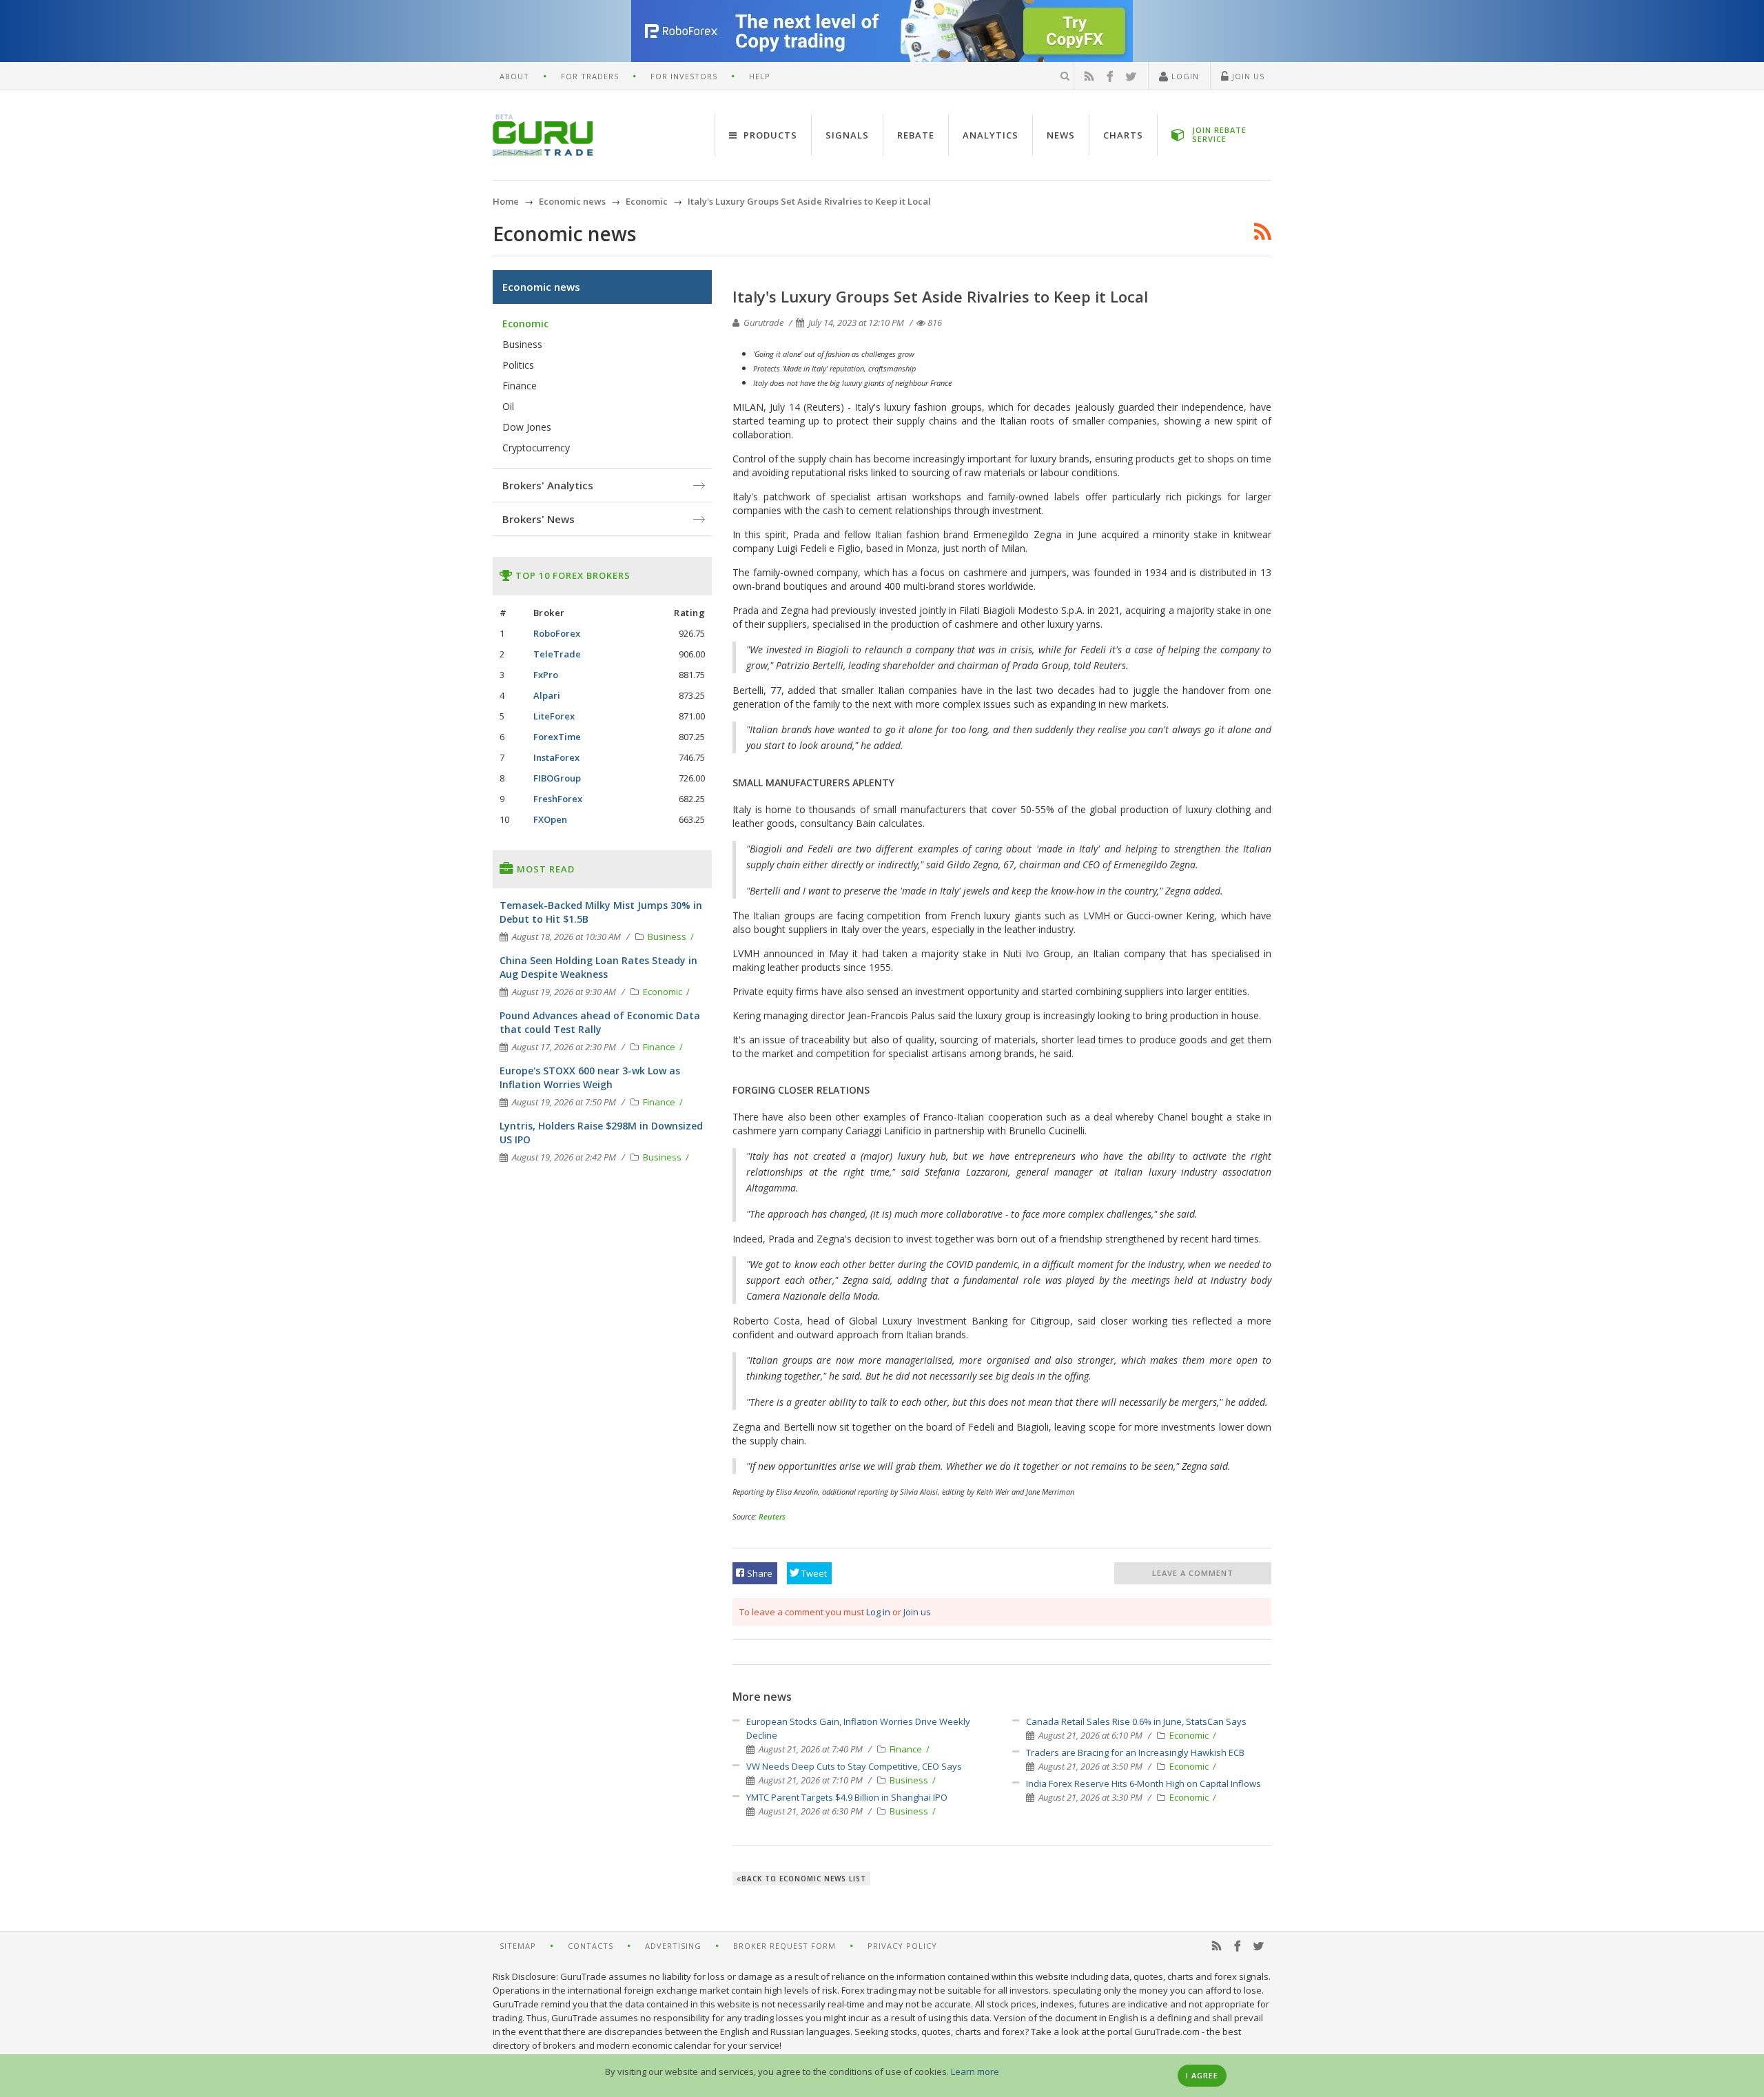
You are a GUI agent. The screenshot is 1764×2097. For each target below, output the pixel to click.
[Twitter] (1131, 76)
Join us (917, 1612)
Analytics (991, 135)
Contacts (591, 1946)
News (1061, 135)
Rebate (916, 135)
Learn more (975, 2072)
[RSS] (1089, 76)
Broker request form (784, 1946)
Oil (508, 406)
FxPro (546, 675)
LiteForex (554, 716)
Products (769, 135)
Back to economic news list (804, 1879)
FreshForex (558, 799)
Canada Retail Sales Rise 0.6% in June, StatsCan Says (1136, 1721)
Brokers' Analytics (548, 485)
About (514, 76)
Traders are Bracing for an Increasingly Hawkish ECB (1135, 1752)
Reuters (772, 1516)
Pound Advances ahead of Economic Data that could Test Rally (600, 1022)
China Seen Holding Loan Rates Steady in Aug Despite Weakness (598, 967)
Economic (1190, 1735)
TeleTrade (557, 654)
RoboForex (557, 633)
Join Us (1247, 76)
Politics (518, 365)
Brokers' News (539, 519)
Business (910, 1780)
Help (760, 76)
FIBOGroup (557, 778)
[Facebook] (1110, 76)
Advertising (673, 1946)
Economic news (541, 287)
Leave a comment (1193, 1573)
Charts (1123, 135)
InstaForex (556, 757)
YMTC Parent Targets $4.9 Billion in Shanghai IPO (847, 1797)
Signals (847, 135)
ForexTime (557, 737)
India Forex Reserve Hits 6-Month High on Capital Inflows (1143, 1783)
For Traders (590, 76)
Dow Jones (527, 427)
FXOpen (550, 819)
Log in (878, 1612)
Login (1184, 76)
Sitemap (518, 1946)
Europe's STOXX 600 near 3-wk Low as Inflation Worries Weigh (590, 1077)
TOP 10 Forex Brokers (572, 575)
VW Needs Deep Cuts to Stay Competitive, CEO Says (854, 1766)
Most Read (544, 869)
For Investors (684, 76)
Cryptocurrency (536, 448)
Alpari (547, 695)
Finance (907, 1749)
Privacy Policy (902, 1946)
